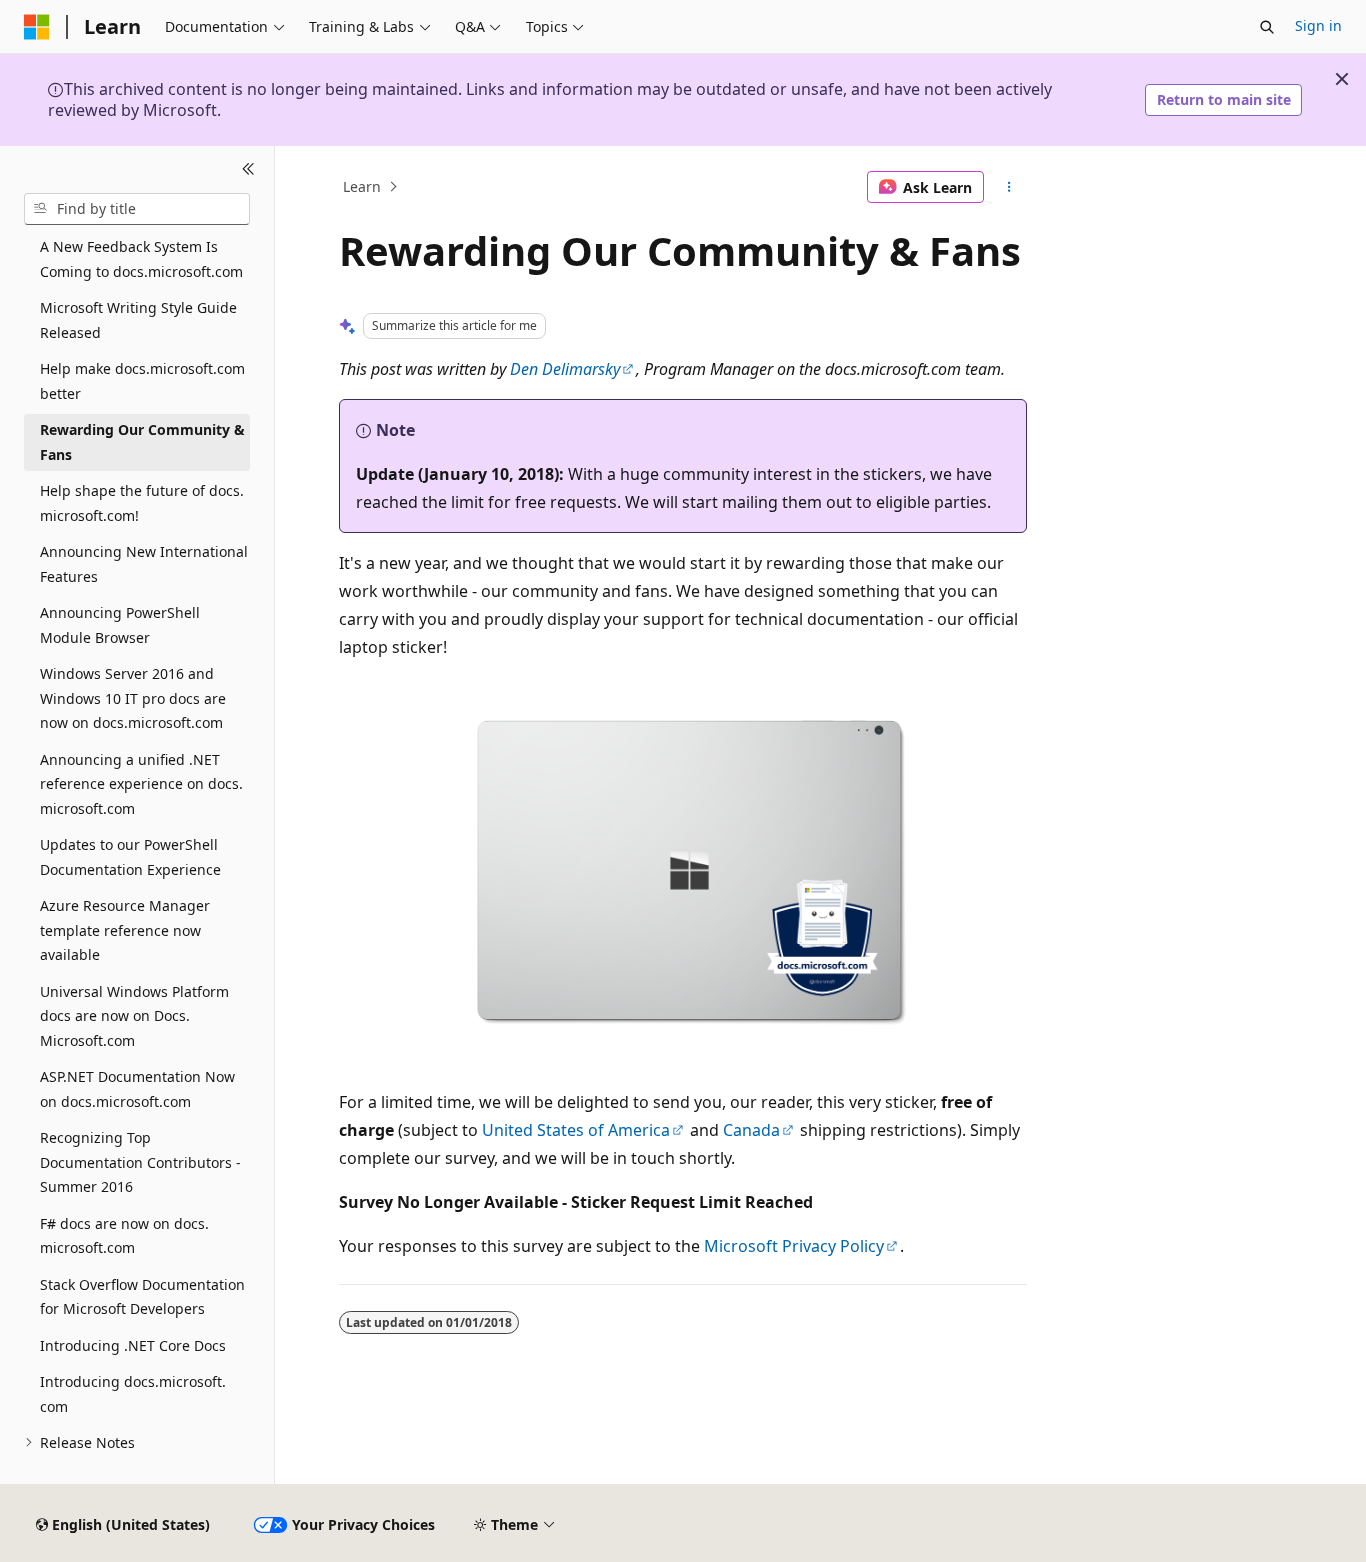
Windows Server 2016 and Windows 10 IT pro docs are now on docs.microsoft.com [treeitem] (133, 698)
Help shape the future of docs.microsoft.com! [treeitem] (142, 503)
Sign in (1318, 25)
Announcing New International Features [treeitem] (144, 564)
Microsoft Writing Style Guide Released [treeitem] (138, 320)
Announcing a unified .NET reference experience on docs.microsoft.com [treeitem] (141, 784)
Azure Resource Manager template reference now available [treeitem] (125, 930)
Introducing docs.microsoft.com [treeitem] (133, 1394)
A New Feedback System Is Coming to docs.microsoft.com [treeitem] (141, 259)
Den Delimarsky (565, 369)
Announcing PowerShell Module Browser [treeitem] (120, 625)
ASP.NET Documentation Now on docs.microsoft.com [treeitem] (137, 1089)
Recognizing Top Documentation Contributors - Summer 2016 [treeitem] (140, 1162)
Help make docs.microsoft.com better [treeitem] (142, 381)
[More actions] (1009, 187)
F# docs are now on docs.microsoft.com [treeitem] (124, 1236)
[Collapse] (248, 170)
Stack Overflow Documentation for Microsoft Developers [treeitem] (142, 1297)
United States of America (576, 1130)
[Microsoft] (37, 27)
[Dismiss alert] (1342, 79)
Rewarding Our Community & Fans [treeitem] (142, 442)
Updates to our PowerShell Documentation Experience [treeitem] (130, 857)
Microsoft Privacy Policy (794, 1246)
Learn (362, 186)
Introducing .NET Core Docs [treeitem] (133, 1345)
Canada (751, 1130)
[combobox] (137, 209)
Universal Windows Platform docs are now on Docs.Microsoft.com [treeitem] (134, 1016)
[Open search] (1267, 27)
